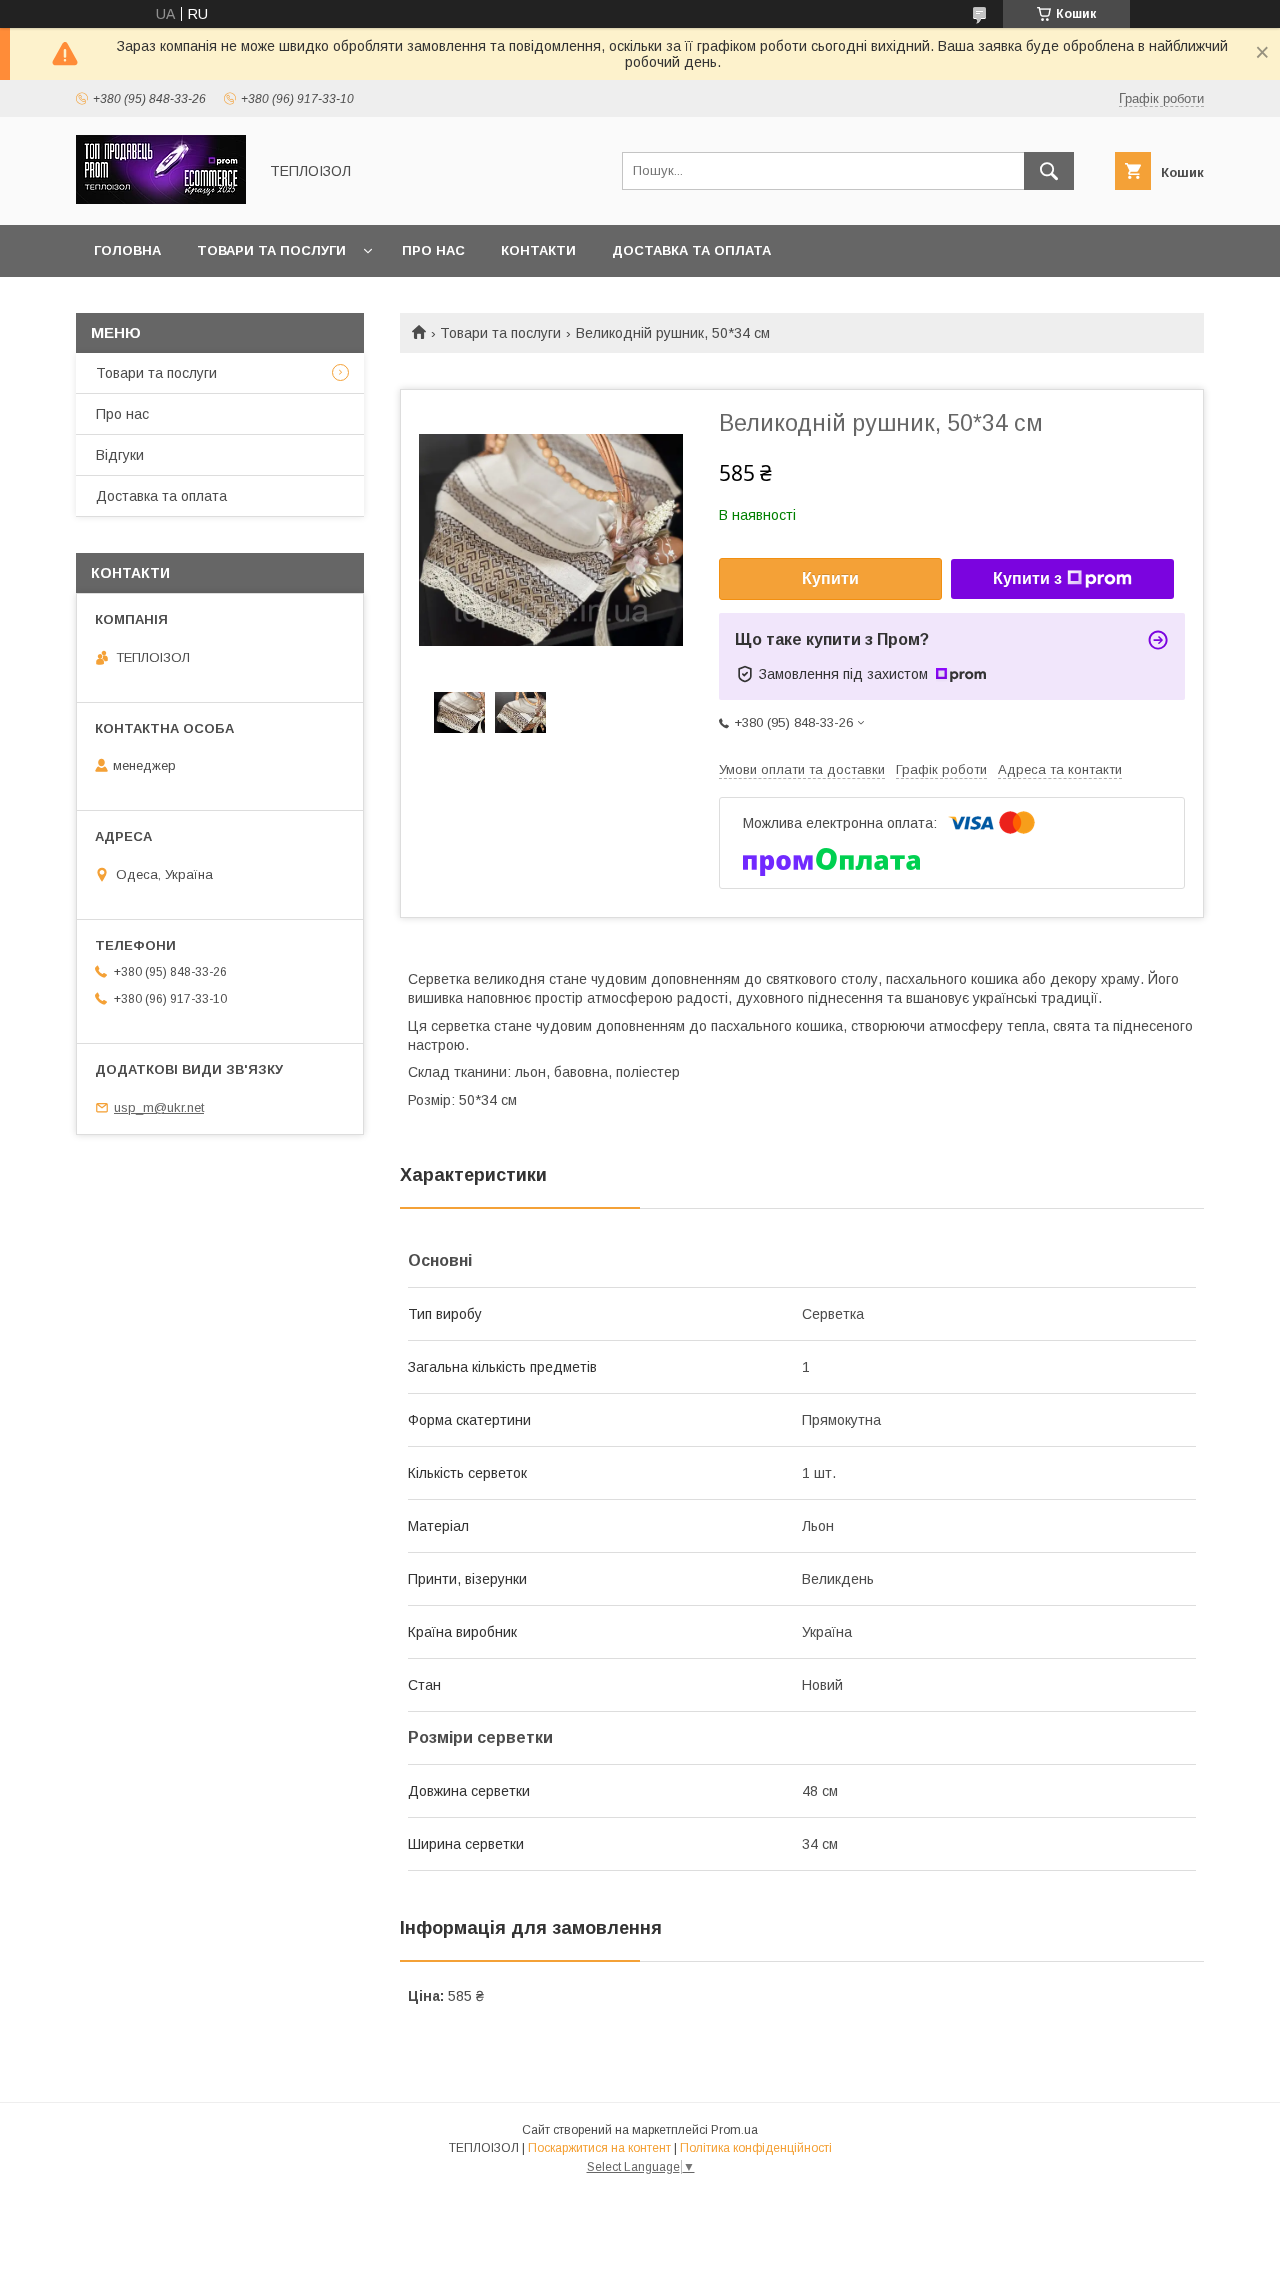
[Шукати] (1049, 171)
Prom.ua (734, 2130)
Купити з (1027, 578)
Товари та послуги (271, 250)
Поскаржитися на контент (599, 2148)
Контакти (538, 250)
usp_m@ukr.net (159, 1107)
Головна (127, 250)
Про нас (433, 250)
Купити (830, 578)
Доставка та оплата (691, 250)
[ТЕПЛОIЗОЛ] (161, 199)
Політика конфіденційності (756, 2148)
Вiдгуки (120, 455)
